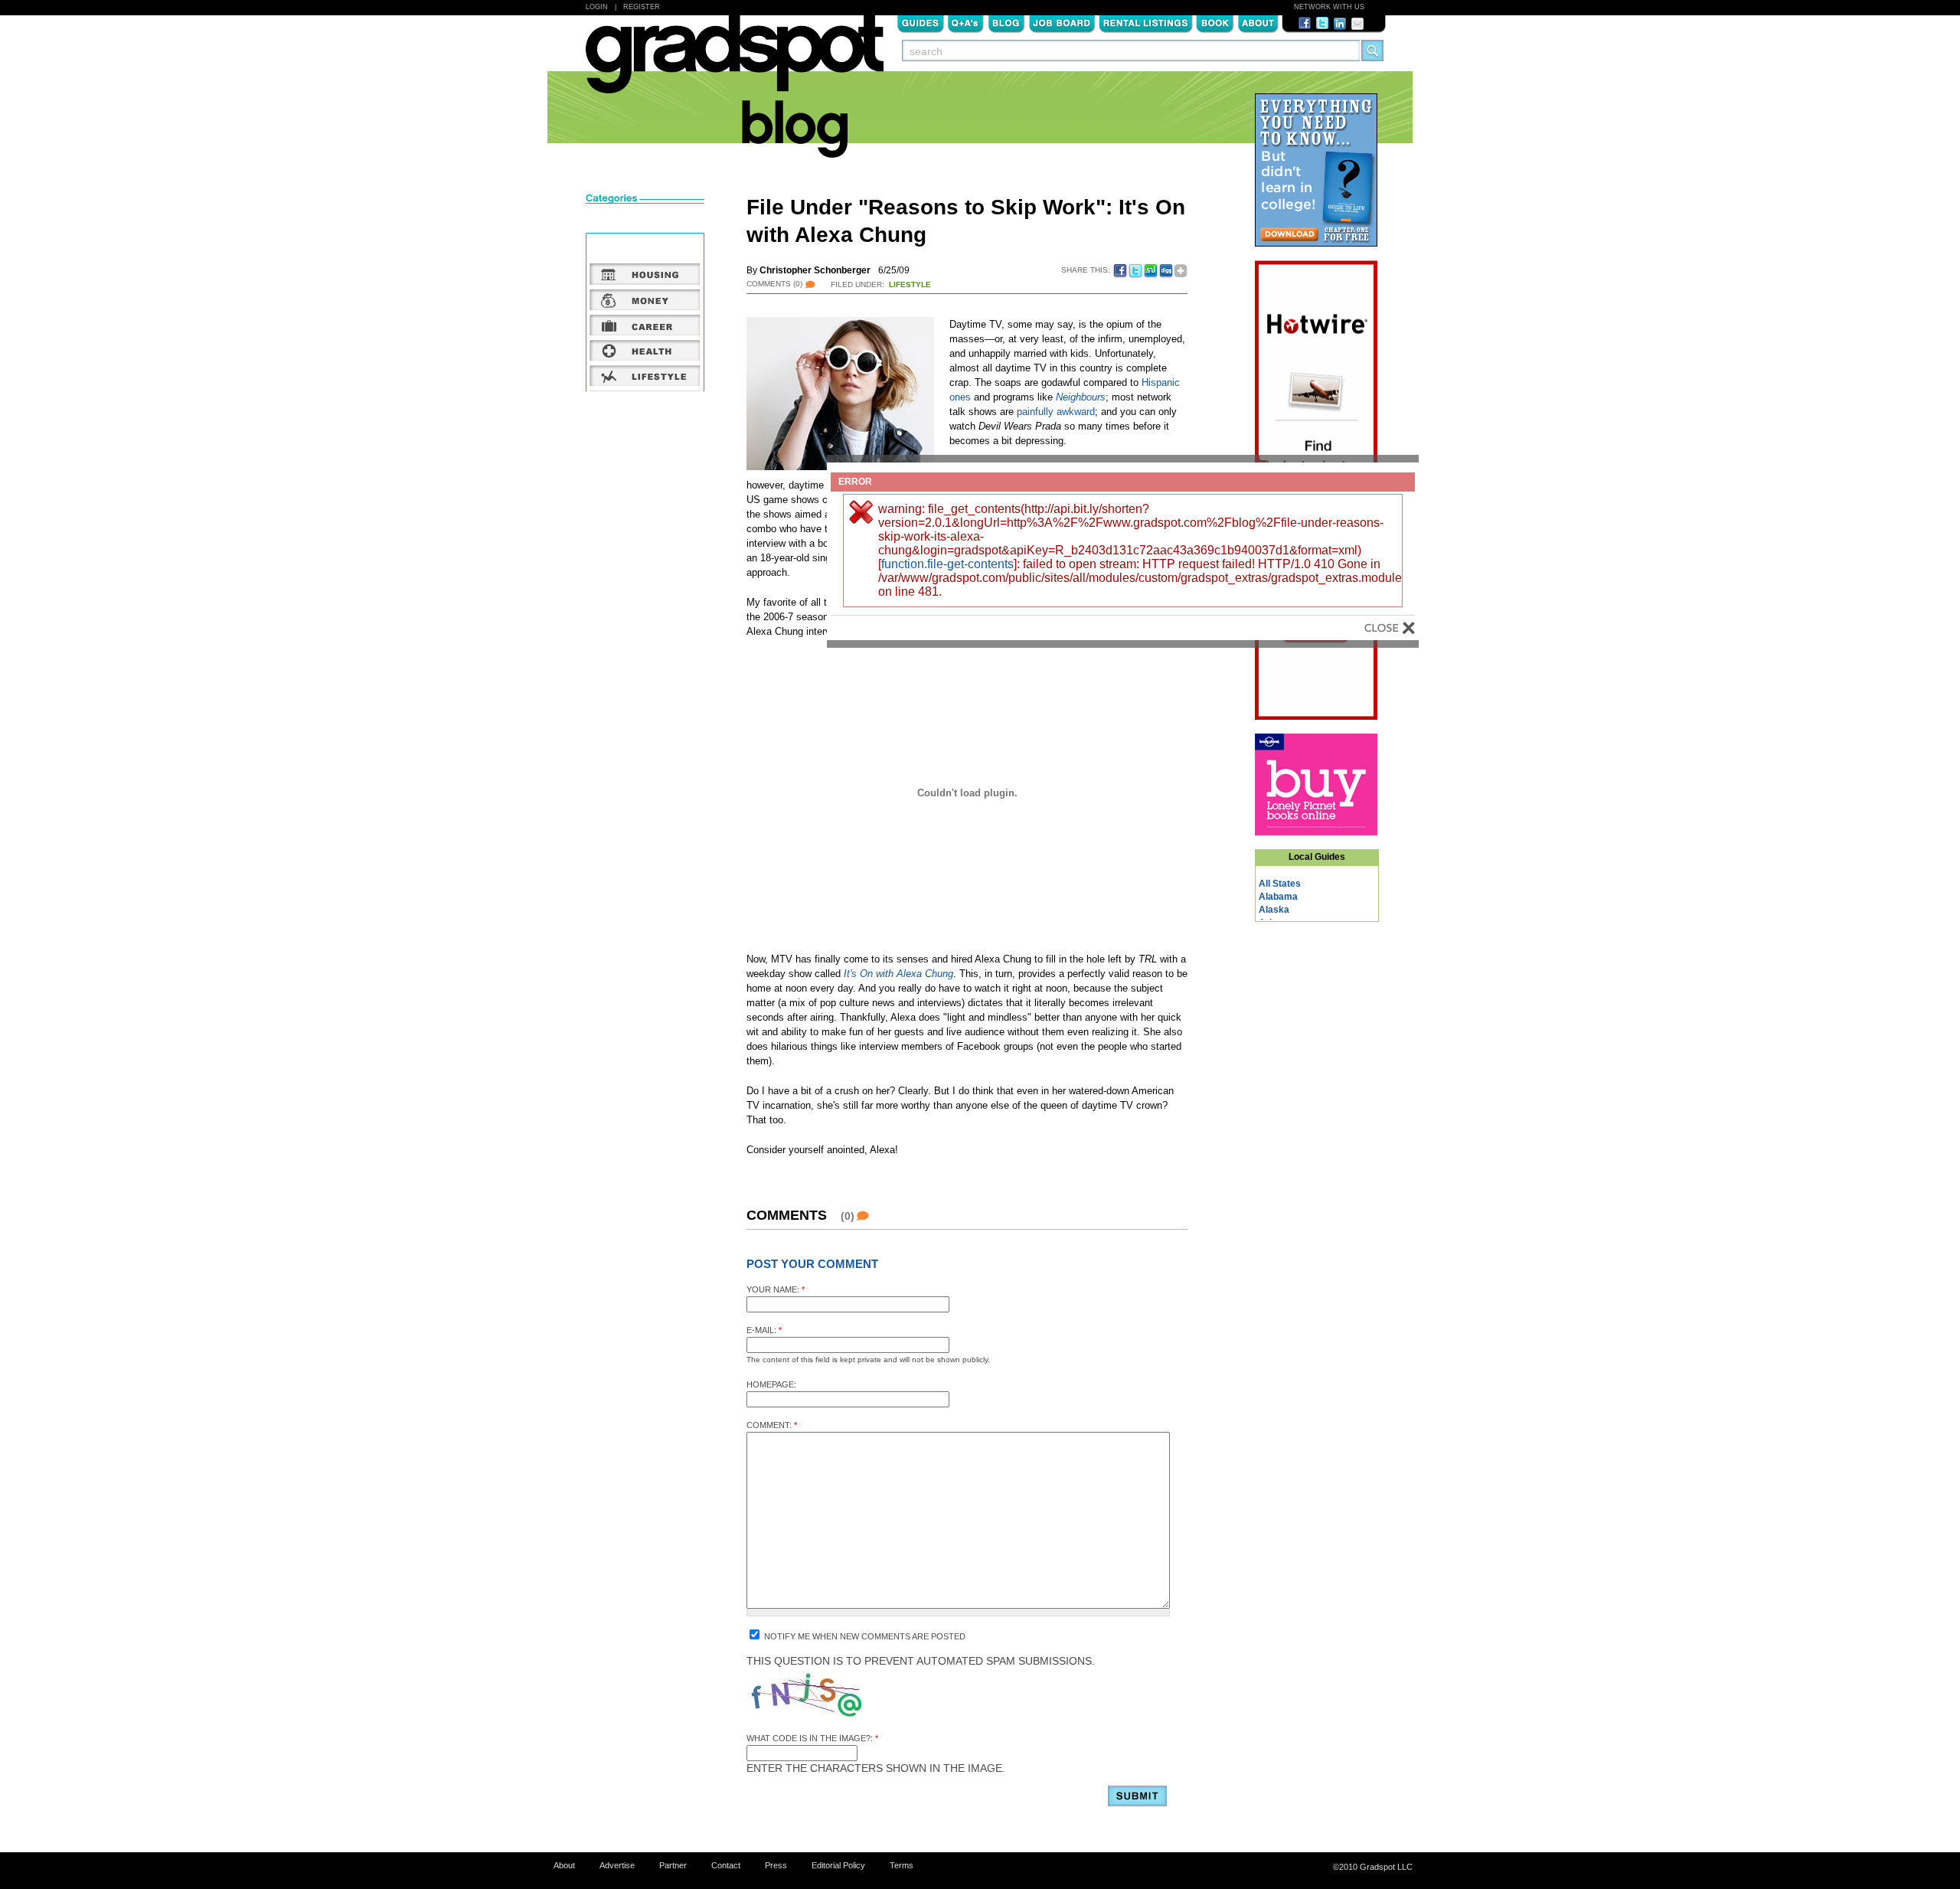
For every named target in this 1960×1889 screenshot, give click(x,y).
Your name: (776, 1289)
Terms (902, 1865)
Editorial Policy (838, 1865)
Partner (673, 1865)
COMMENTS (774, 284)
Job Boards (1062, 22)
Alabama (1278, 897)
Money (645, 299)
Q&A (966, 22)
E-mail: (764, 1330)
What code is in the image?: (812, 1738)
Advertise (617, 1865)
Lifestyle (910, 284)
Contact (726, 1865)
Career (645, 325)
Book (1215, 22)
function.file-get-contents (947, 564)
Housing (645, 274)
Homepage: (771, 1384)
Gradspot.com (735, 62)
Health (645, 350)
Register (642, 7)
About (1258, 22)
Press (776, 1865)
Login (597, 7)
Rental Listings (1146, 22)
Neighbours (1081, 397)
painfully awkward (1056, 412)
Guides (920, 22)
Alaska (1274, 910)
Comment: (772, 1425)
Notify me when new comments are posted (864, 1636)
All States (1280, 884)
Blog (1006, 22)
